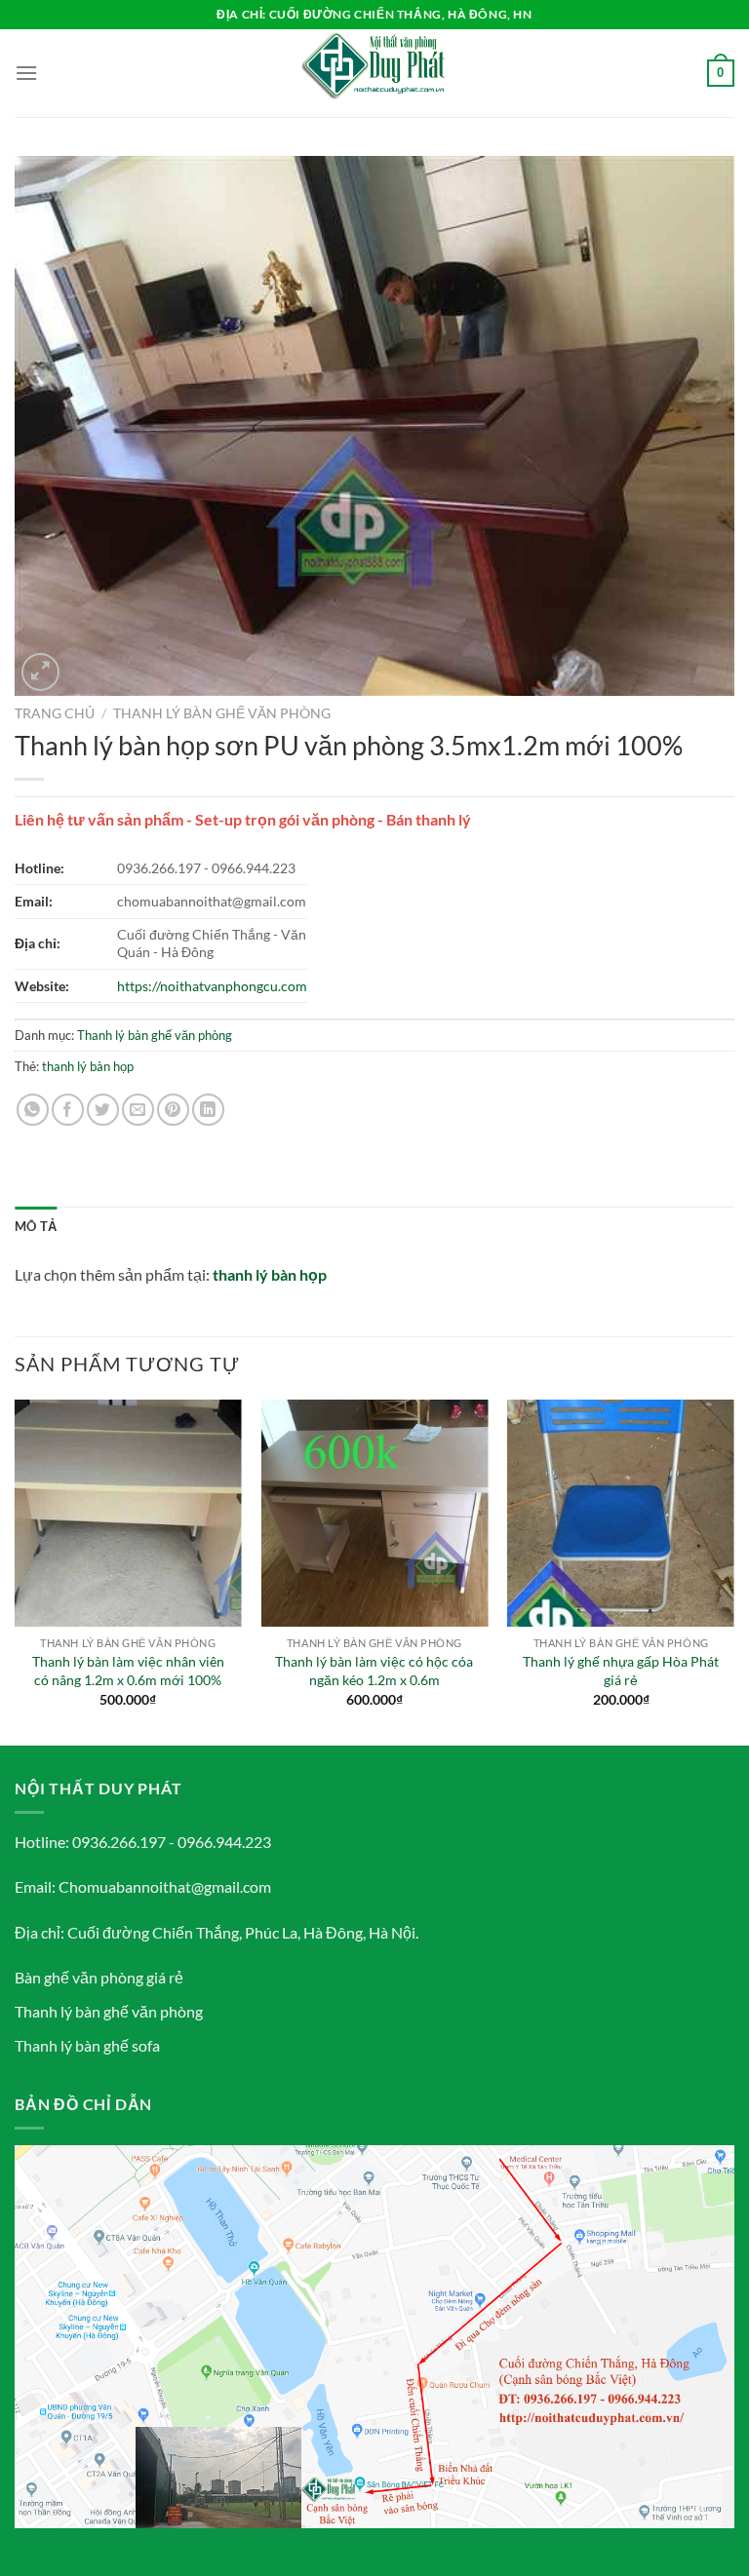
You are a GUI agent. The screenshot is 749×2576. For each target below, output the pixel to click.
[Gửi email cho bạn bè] (138, 1110)
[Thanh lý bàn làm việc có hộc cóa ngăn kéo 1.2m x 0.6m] (374, 1513)
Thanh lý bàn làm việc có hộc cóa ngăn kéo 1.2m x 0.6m (374, 1671)
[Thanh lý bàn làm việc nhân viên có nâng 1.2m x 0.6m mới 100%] (128, 1513)
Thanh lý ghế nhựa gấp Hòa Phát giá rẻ (621, 1671)
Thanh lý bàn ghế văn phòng (222, 713)
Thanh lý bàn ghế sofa (87, 2045)
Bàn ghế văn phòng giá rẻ (99, 1977)
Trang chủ (55, 713)
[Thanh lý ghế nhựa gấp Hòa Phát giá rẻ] (621, 1513)
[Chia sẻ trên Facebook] (68, 1110)
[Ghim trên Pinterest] (173, 1110)
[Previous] (16, 1571)
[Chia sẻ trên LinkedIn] (208, 1110)
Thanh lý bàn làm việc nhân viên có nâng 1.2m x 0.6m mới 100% (128, 1671)
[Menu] (26, 73)
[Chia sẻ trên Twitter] (103, 1110)
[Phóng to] (40, 672)
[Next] (733, 1571)
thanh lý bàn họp (88, 1066)
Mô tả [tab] (36, 1226)
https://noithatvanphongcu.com (212, 986)
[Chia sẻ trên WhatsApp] (33, 1110)
